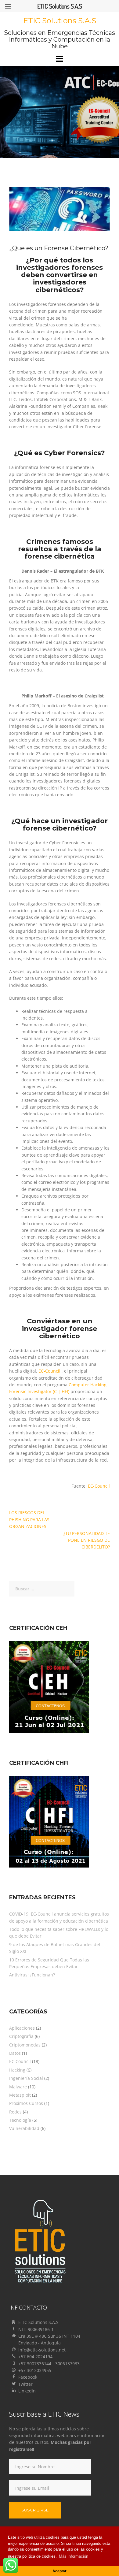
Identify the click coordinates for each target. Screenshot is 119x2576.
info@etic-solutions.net (42, 2350)
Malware (18, 2087)
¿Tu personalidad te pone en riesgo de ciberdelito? (87, 1540)
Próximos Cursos (26, 2103)
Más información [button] (74, 2556)
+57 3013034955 (35, 2370)
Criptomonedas (25, 2045)
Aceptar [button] (60, 2571)
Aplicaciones (22, 2028)
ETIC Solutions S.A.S (60, 21)
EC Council (20, 2061)
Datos (15, 2053)
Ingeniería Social (26, 2078)
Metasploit (20, 2095)
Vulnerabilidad (24, 2128)
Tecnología (20, 2120)
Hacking (17, 2070)
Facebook (28, 2377)
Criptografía (21, 2036)
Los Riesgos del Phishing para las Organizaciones (29, 1519)
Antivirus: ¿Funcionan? (32, 1975)
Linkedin (27, 2391)
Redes (15, 2112)
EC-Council (49, 1371)
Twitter (25, 2384)
